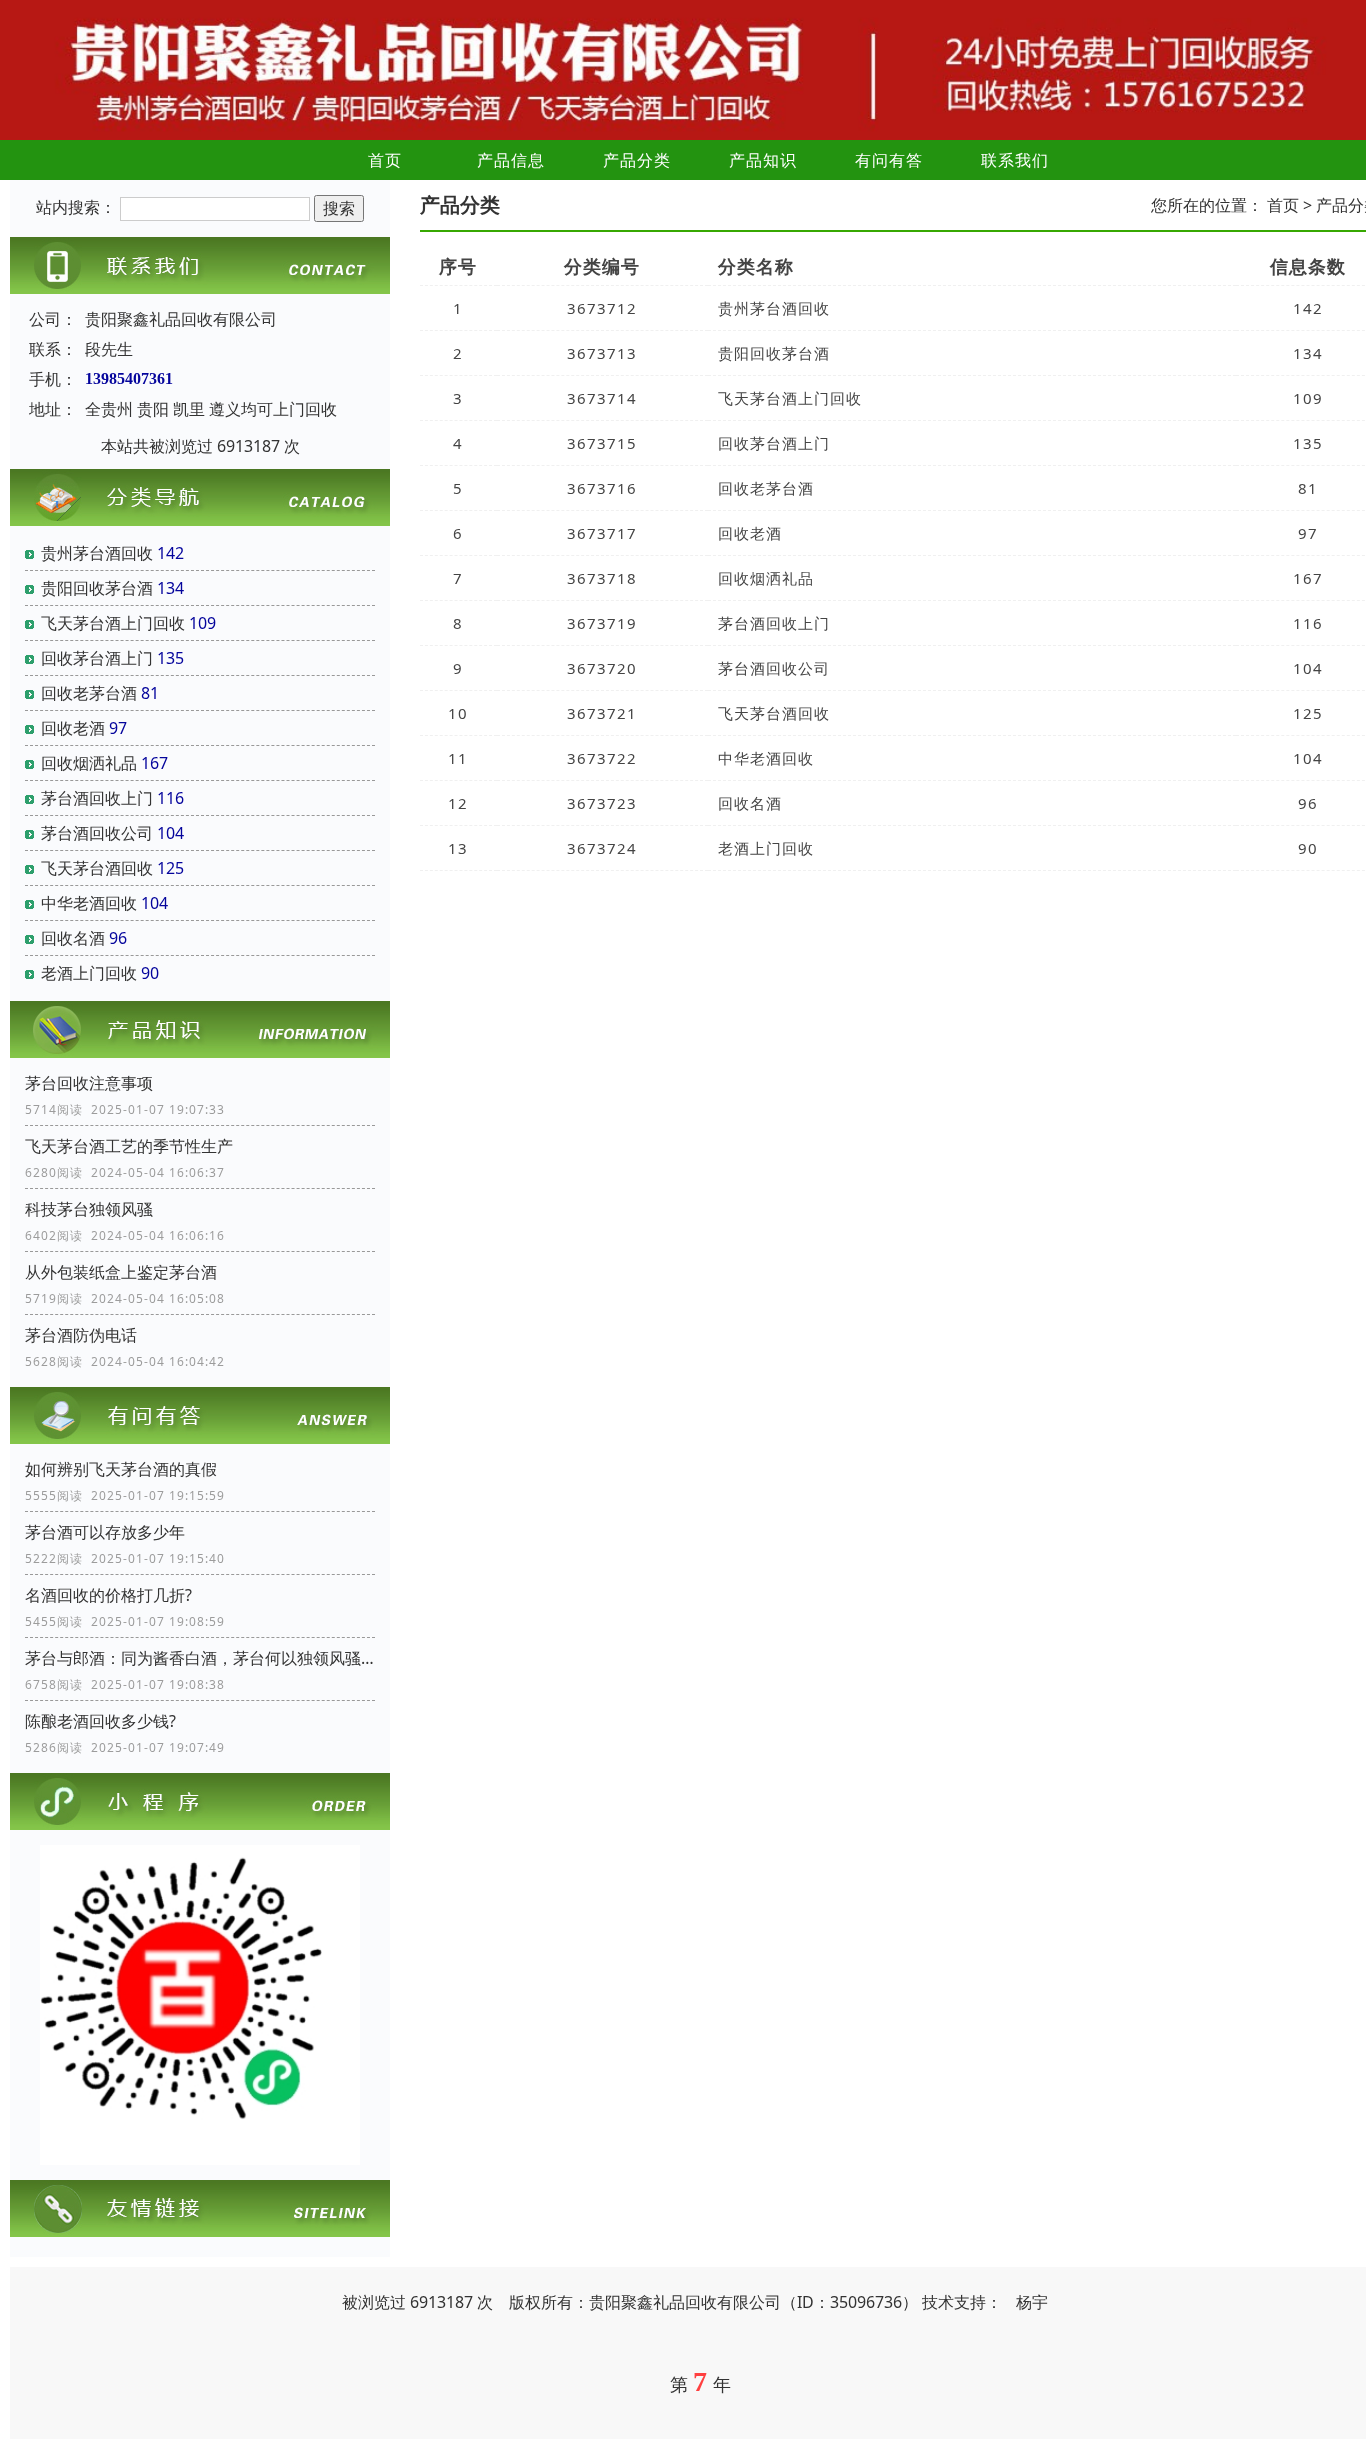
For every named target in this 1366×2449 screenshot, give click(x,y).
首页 (385, 160)
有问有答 (889, 160)
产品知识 (763, 160)
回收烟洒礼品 (89, 763)
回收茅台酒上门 (97, 658)
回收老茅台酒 (89, 693)
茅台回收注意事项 (89, 1083)
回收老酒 (73, 728)
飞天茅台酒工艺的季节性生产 (129, 1146)
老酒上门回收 (89, 973)
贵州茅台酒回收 (97, 553)
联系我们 (1015, 160)
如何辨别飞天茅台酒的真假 (121, 1469)
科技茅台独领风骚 (89, 1209)
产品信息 (511, 160)
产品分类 (637, 160)
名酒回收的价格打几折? (108, 1595)
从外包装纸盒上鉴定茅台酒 (121, 1272)
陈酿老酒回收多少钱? (100, 1721)
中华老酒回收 (89, 903)
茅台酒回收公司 (97, 833)
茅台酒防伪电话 (81, 1335)
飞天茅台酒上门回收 (113, 623)
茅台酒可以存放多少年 (105, 1532)
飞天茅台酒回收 (97, 868)
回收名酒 (73, 938)
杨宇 (1032, 2302)
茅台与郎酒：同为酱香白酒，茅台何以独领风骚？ (200, 1658)
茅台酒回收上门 (97, 798)
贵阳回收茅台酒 (97, 588)
